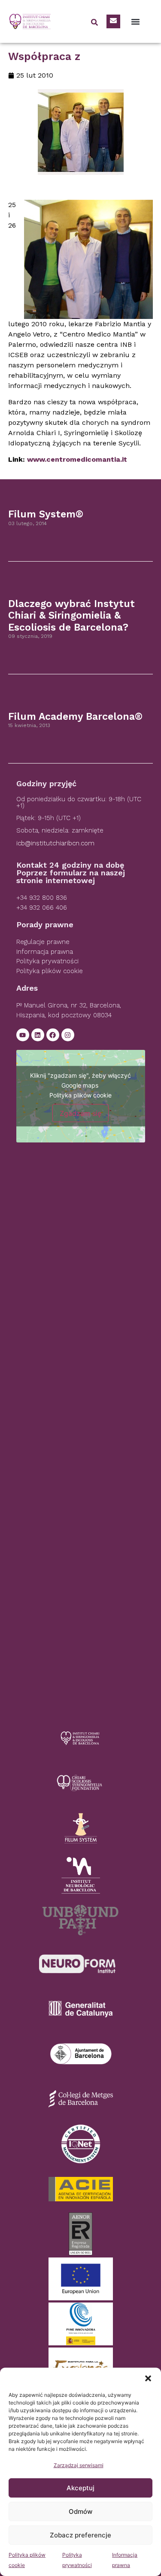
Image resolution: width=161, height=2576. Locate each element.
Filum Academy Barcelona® (75, 717)
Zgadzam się (80, 1113)
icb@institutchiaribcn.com (55, 843)
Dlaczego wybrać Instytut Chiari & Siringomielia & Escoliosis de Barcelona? (71, 616)
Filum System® (46, 514)
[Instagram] (68, 1035)
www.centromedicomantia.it (77, 459)
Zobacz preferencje (80, 2535)
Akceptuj (80, 2488)
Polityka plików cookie (80, 1095)
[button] (148, 2378)
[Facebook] (53, 1035)
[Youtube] (23, 1035)
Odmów (80, 2511)
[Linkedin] (38, 1035)
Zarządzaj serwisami (79, 2465)
